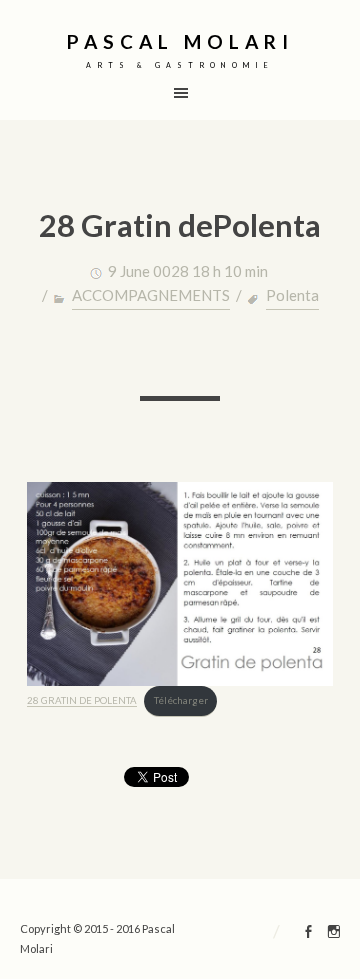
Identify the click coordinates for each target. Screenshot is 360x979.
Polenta (292, 295)
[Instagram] (334, 934)
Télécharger (181, 700)
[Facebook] (309, 934)
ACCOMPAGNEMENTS (151, 295)
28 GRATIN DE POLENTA (82, 700)
